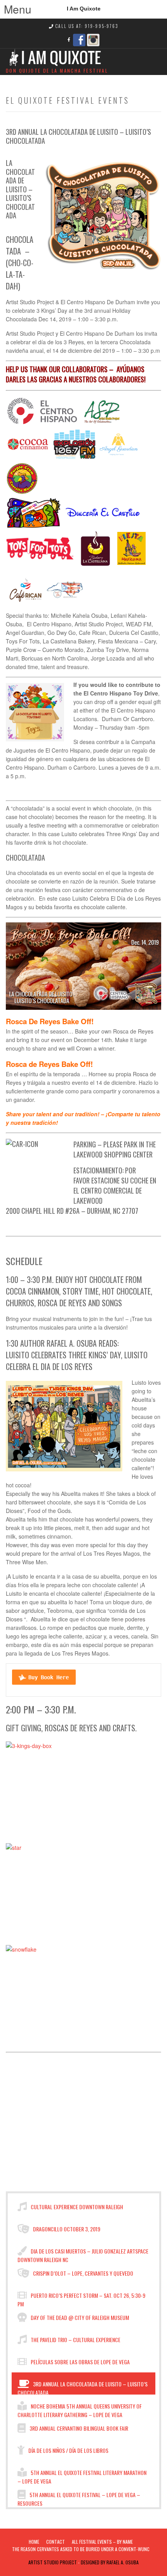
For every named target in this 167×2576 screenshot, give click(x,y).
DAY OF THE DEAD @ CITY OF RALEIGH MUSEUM (79, 2317)
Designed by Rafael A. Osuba (110, 2562)
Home (34, 2542)
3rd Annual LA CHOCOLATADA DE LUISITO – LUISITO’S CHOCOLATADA (83, 2387)
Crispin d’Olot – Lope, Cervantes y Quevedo (83, 2273)
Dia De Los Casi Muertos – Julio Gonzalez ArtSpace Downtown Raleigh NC (83, 2254)
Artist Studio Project (53, 2562)
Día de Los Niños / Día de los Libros (68, 2450)
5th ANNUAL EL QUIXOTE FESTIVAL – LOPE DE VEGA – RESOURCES (79, 2498)
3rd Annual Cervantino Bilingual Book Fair (78, 2428)
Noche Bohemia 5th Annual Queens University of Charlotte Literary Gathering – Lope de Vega (80, 2409)
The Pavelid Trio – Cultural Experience (75, 2340)
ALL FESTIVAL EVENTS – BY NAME (102, 2542)
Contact (56, 2542)
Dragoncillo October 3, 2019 (66, 2229)
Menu (9, 8)
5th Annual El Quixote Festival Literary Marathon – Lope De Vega (82, 2476)
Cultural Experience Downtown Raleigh (76, 2207)
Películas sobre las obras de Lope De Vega (80, 2362)
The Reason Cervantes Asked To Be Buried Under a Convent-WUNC (81, 2549)
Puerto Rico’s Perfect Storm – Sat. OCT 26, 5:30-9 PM (81, 2299)
